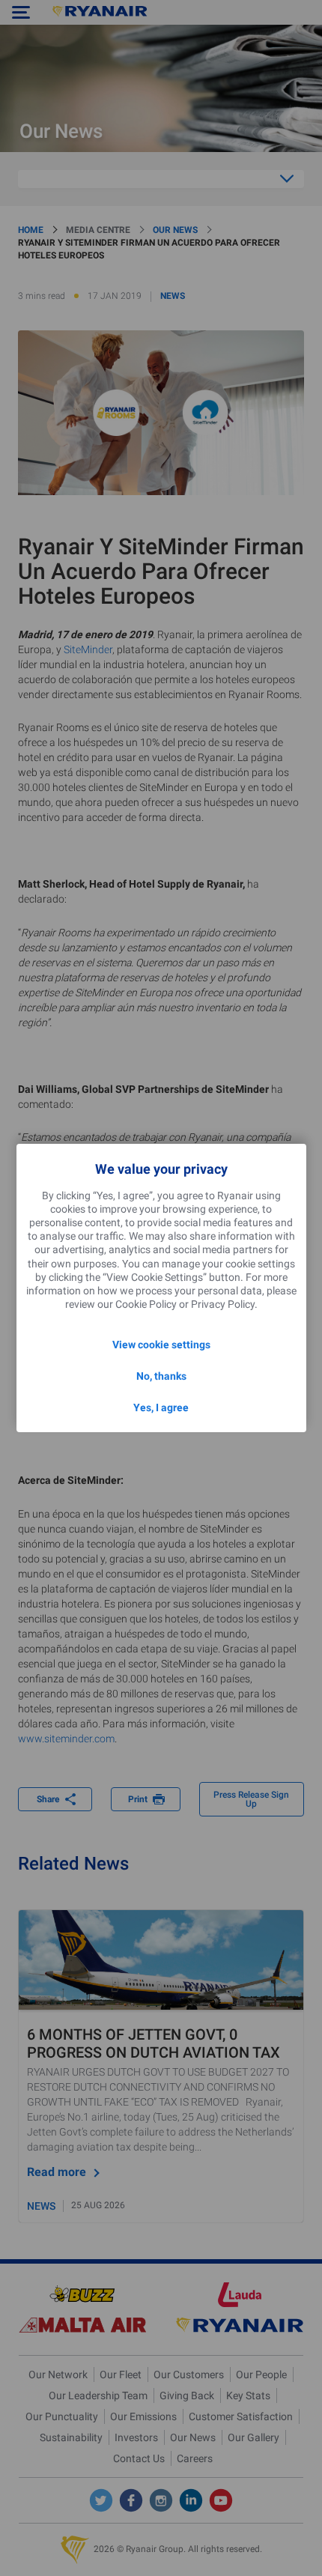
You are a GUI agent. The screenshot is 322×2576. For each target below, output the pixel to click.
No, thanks (161, 1376)
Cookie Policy (146, 1304)
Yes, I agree (161, 1407)
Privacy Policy (223, 1304)
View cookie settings (161, 1345)
